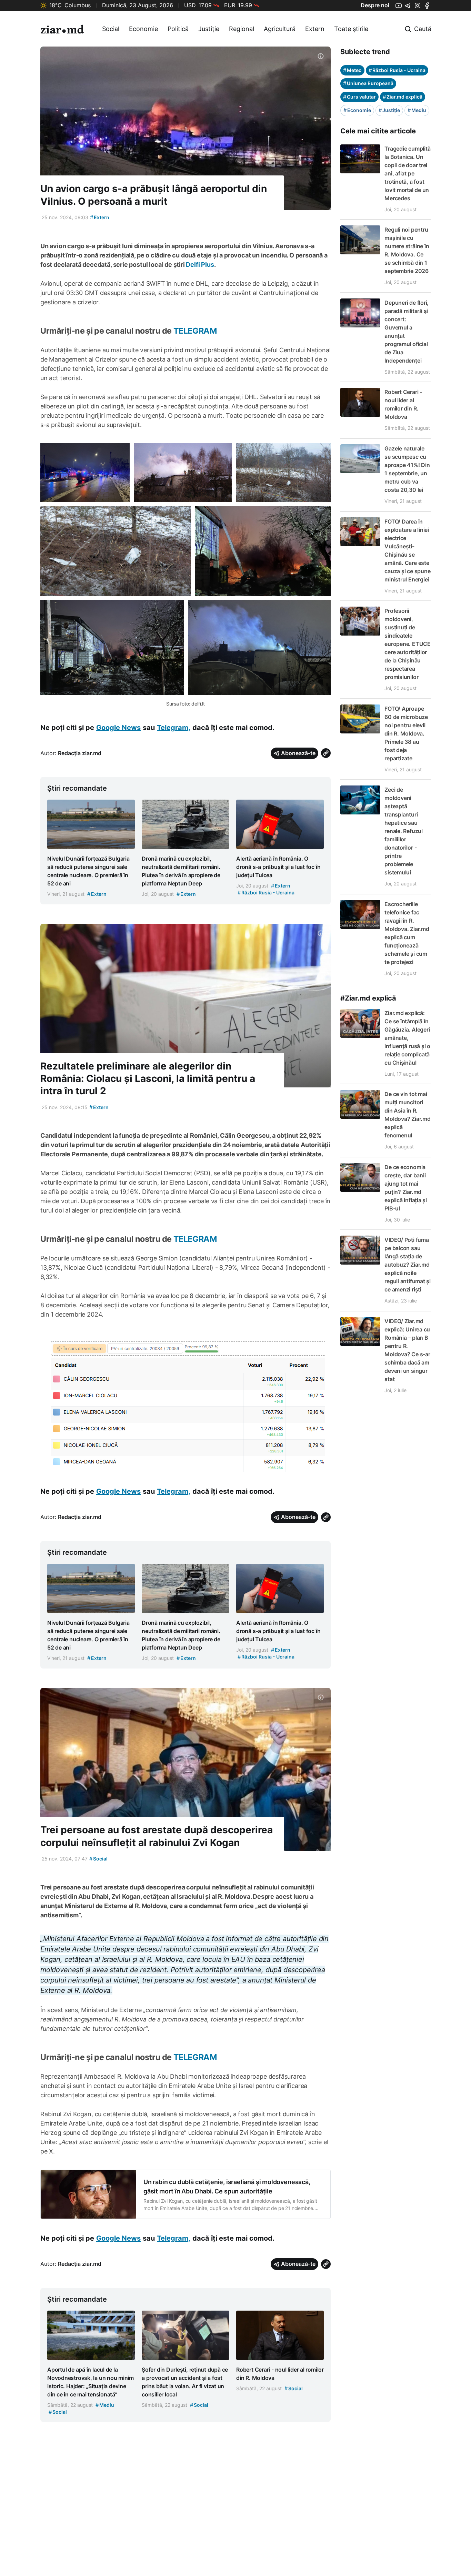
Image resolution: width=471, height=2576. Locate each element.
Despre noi (375, 5)
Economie (143, 29)
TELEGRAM (194, 331)
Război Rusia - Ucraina (397, 70)
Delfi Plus (200, 265)
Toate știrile (351, 29)
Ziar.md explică (403, 97)
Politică (178, 29)
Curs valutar (359, 97)
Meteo (352, 70)
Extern (315, 29)
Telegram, (174, 728)
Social (111, 29)
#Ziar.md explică (368, 998)
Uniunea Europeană (368, 83)
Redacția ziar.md (80, 753)
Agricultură (280, 29)
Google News (118, 728)
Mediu (417, 110)
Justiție (209, 29)
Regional (242, 29)
